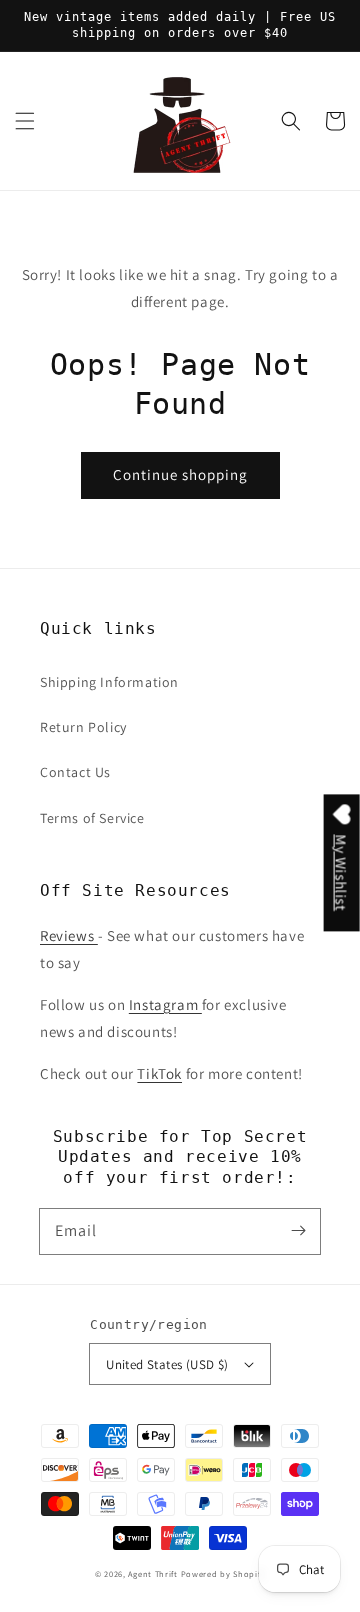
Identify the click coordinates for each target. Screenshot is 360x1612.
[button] (25, 121)
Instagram (165, 1004)
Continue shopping (180, 474)
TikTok (159, 1073)
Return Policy (83, 727)
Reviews (69, 935)
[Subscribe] (298, 1231)
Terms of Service (92, 818)
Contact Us (75, 772)
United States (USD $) (167, 1364)
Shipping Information (109, 682)
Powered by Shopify (223, 1573)
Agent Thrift (152, 1573)
